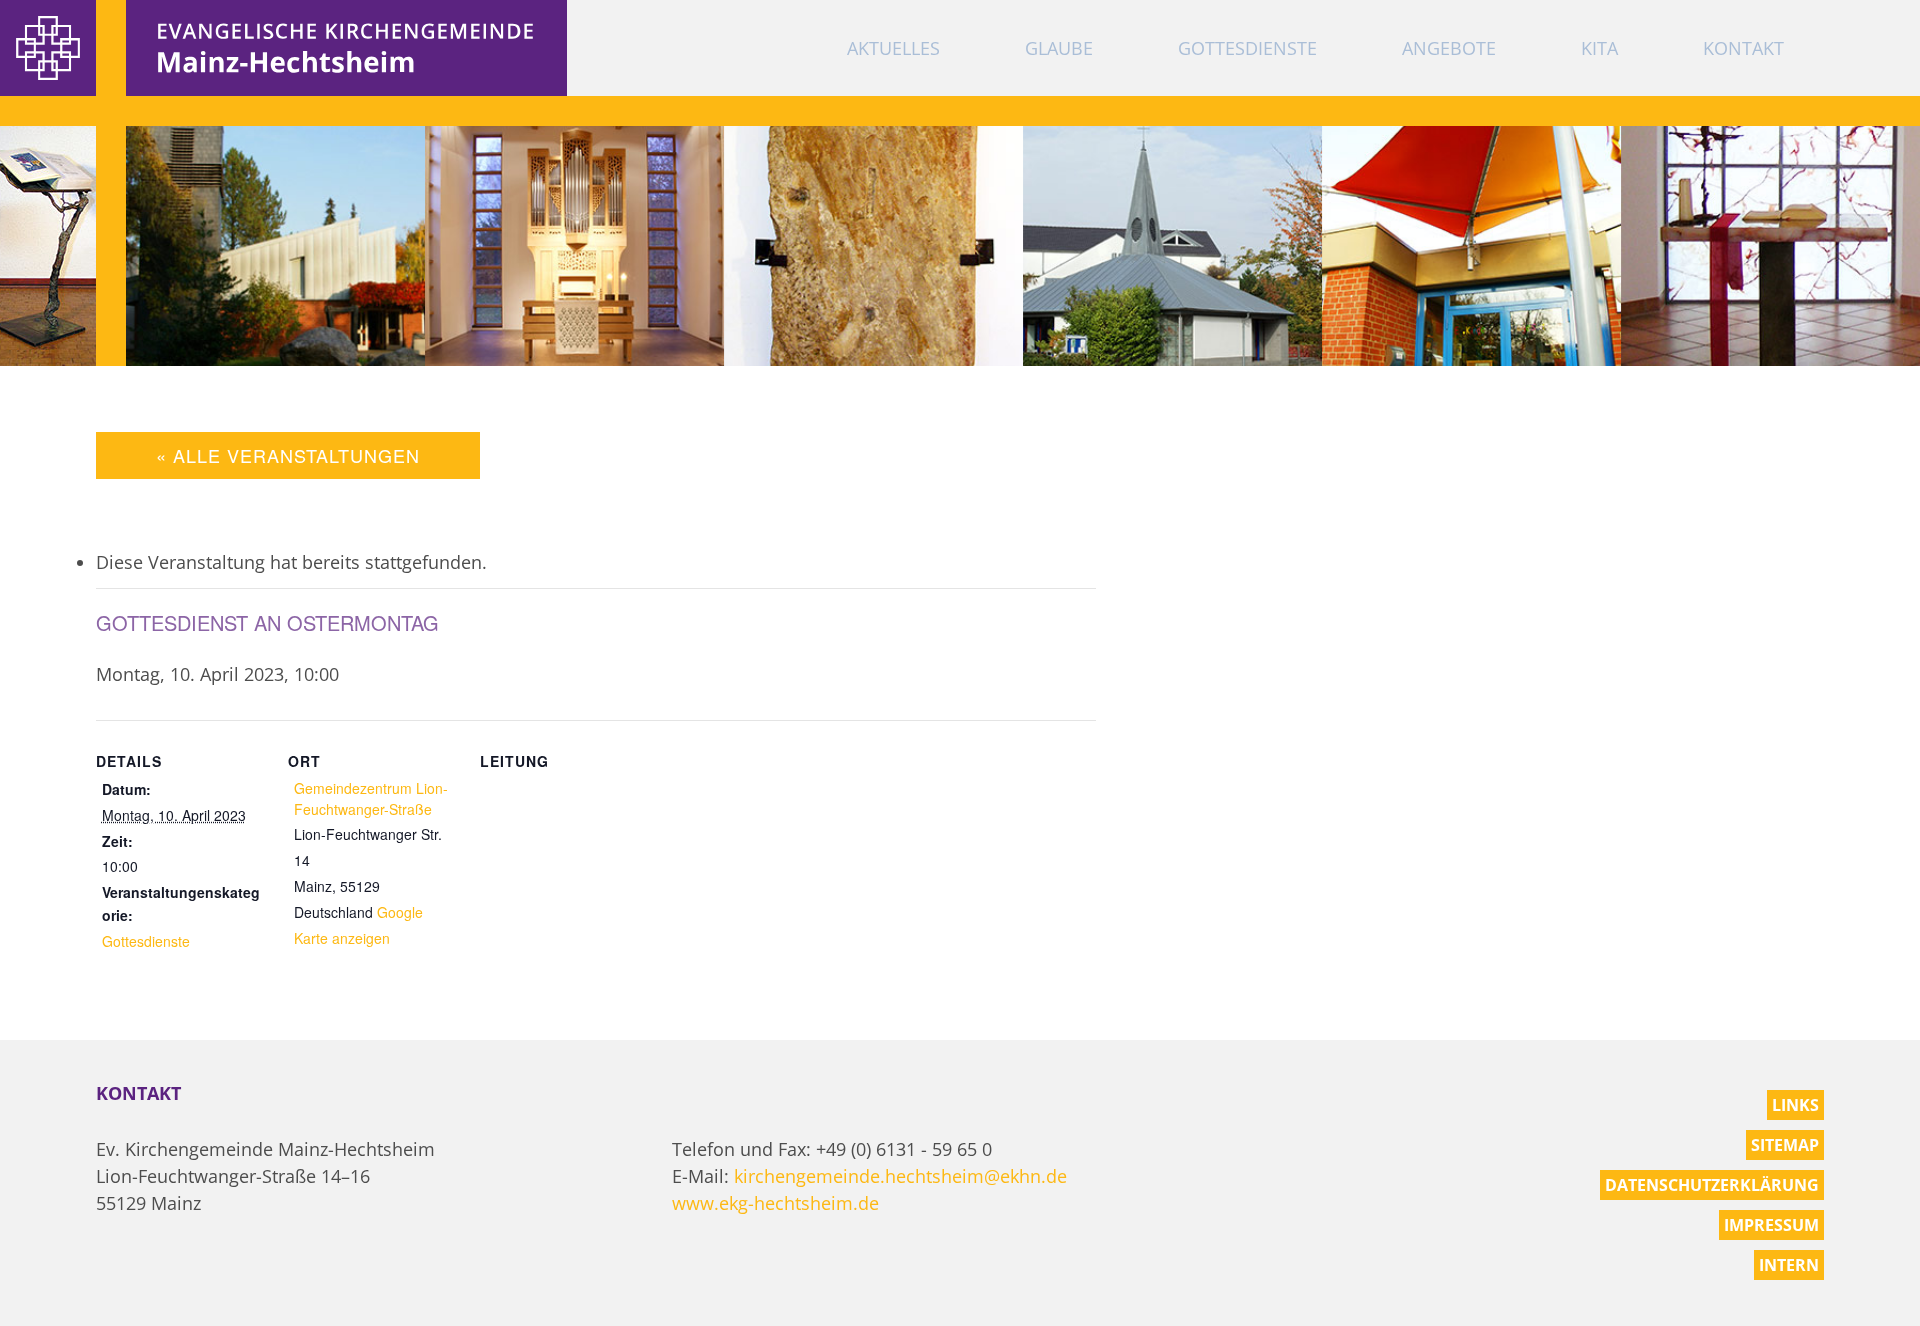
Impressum (1771, 1225)
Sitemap (1785, 1145)
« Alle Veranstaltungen (288, 455)
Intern (1789, 1265)
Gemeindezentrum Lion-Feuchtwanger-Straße (371, 798)
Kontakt (1743, 48)
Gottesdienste (1247, 48)
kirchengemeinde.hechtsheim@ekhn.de (900, 1176)
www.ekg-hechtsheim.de (775, 1203)
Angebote (1449, 48)
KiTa (1599, 48)
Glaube (1059, 48)
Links (1795, 1105)
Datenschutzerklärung (1712, 1185)
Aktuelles (893, 48)
